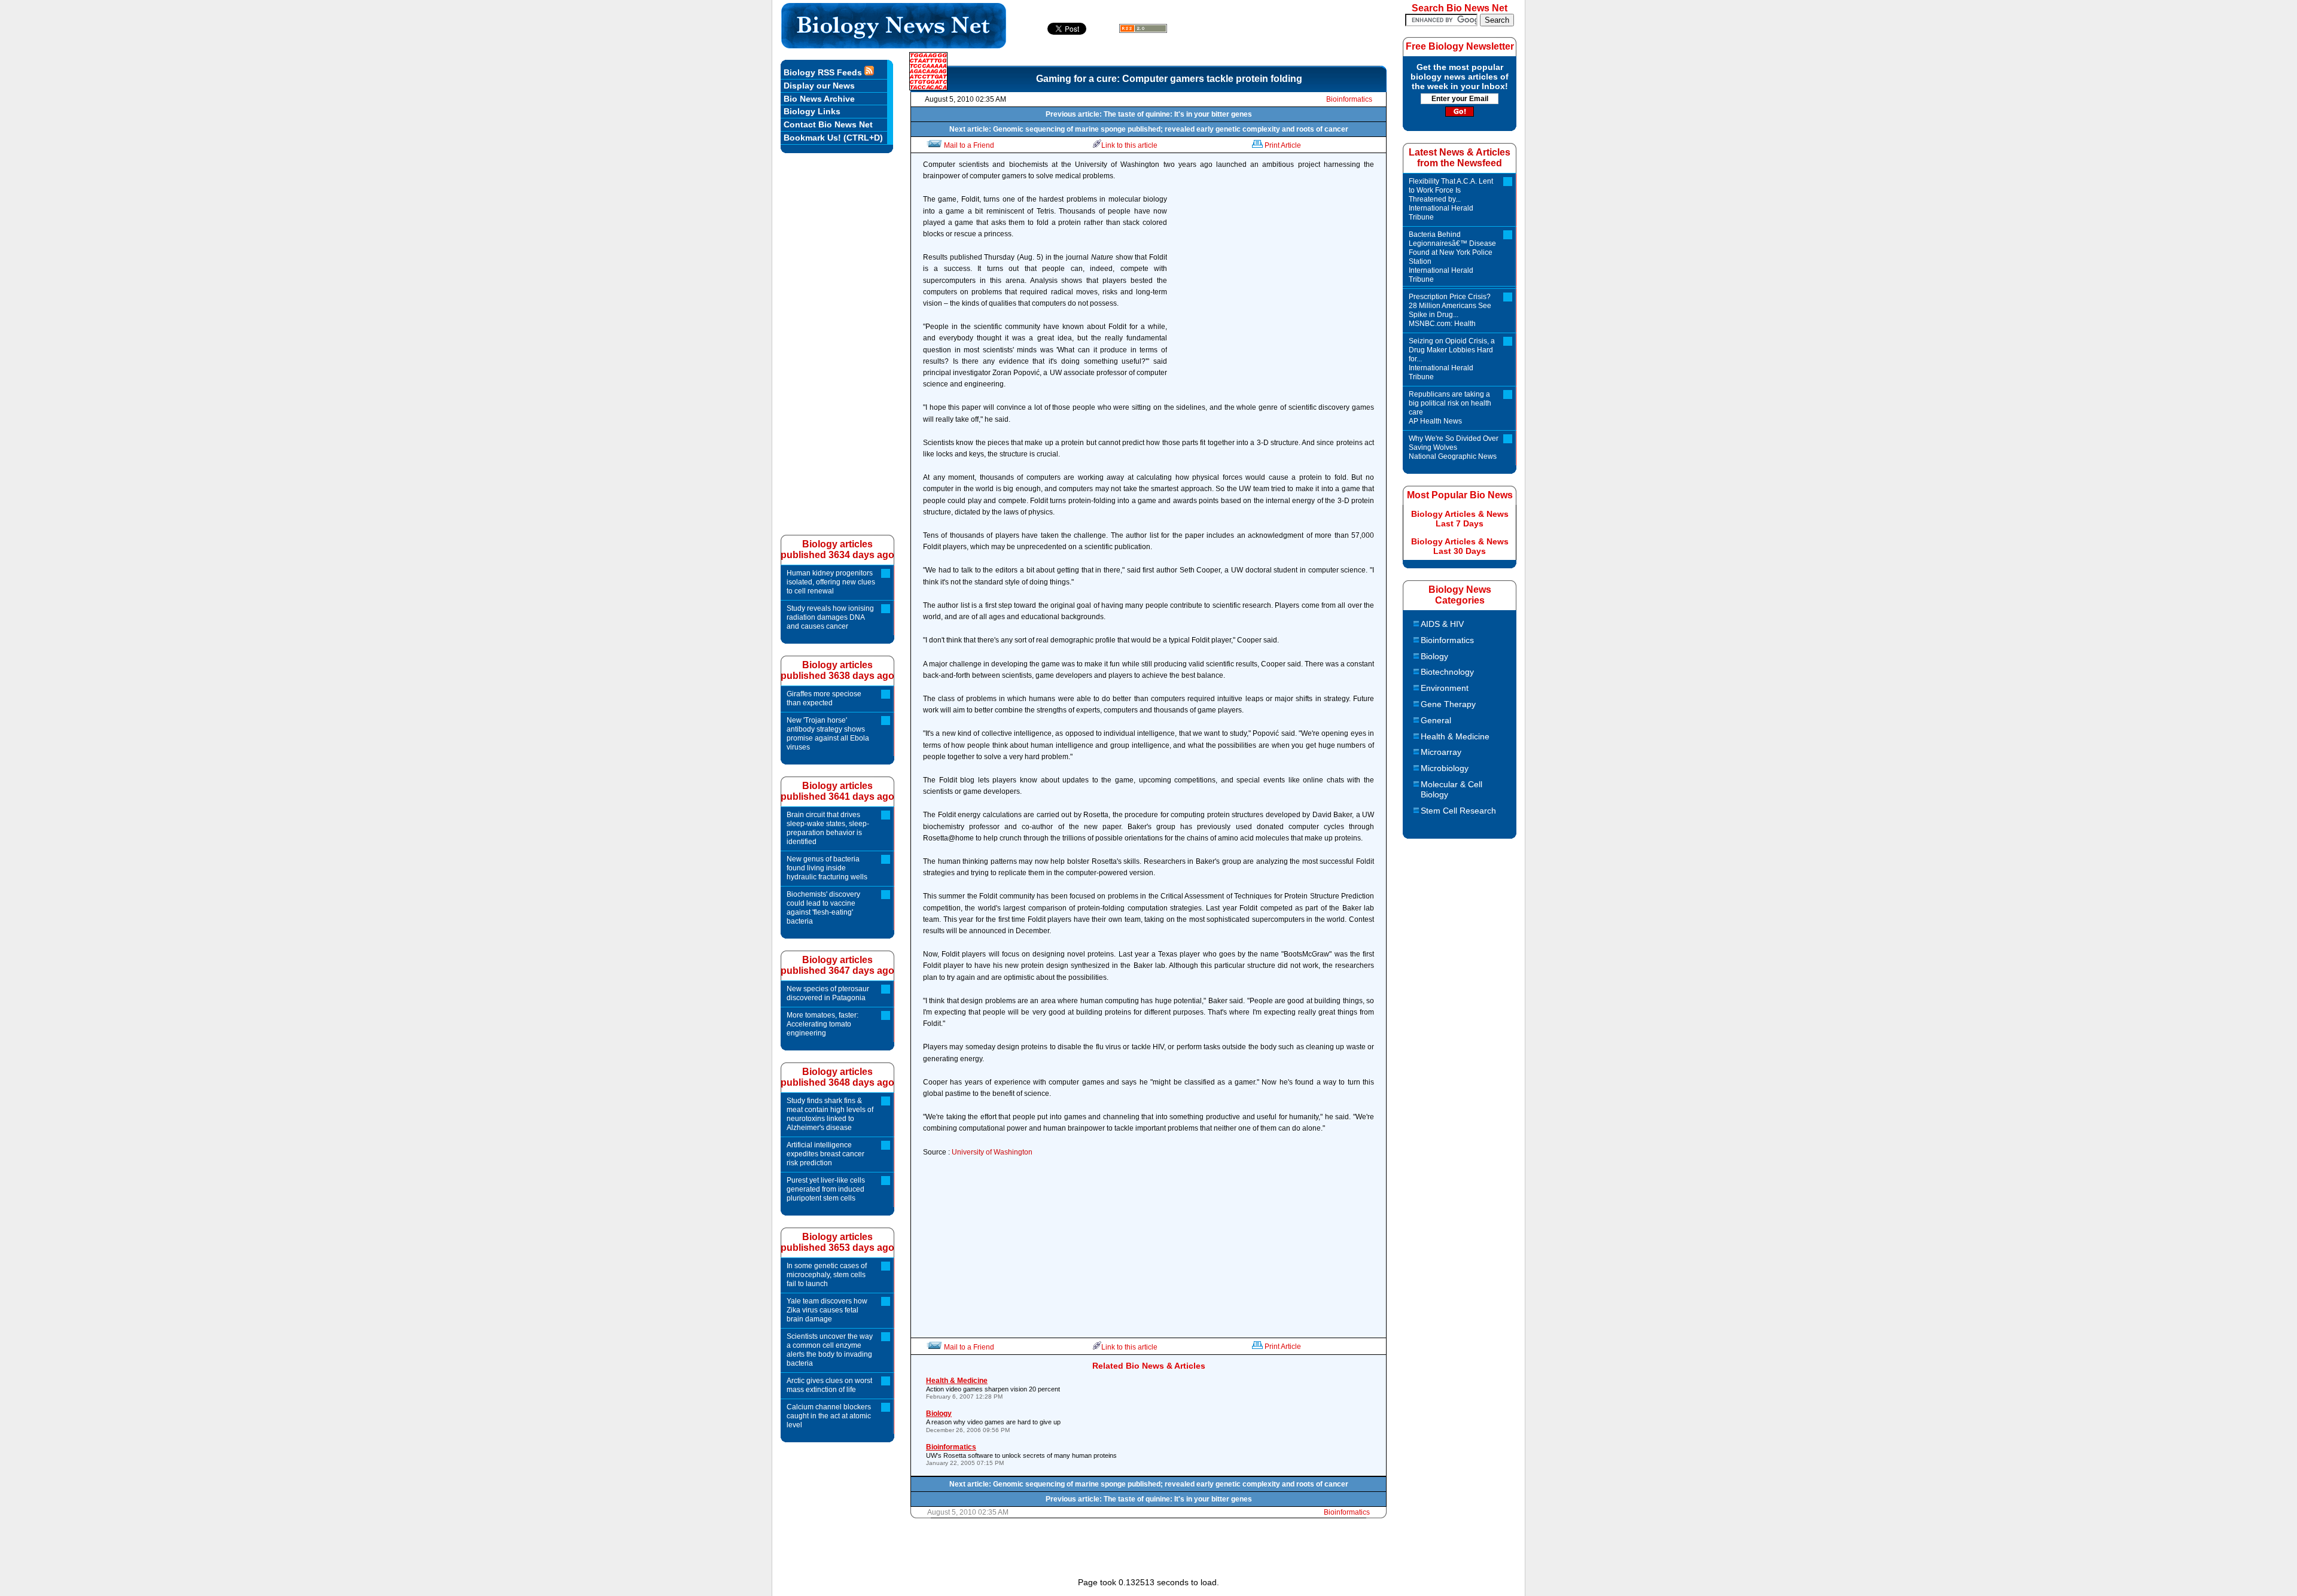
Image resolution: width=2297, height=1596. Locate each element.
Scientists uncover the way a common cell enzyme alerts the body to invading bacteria (830, 1350)
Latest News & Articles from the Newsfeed (1460, 158)
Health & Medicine (1455, 736)
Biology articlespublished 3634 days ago (837, 549)
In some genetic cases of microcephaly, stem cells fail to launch (827, 1275)
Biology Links (812, 111)
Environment (1445, 688)
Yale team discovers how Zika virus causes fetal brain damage (827, 1310)
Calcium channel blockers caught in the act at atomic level (829, 1416)
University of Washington (992, 1152)
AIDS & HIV (1442, 624)
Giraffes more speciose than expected (824, 698)
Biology (1434, 656)
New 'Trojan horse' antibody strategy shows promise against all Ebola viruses (828, 734)
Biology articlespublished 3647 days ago (837, 965)
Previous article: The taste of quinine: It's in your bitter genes (1149, 114)
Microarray (1441, 752)
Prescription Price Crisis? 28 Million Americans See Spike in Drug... (1450, 310)
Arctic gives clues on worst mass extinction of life (829, 1385)
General (1436, 720)
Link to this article (1129, 145)
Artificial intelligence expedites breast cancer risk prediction (825, 1154)
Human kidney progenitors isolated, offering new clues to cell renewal (831, 582)
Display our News (819, 86)
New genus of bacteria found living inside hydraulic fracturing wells (827, 868)
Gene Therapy (1448, 704)
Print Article (1283, 145)
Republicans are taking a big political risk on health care (1450, 408)
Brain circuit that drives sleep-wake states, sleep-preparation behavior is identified (828, 828)
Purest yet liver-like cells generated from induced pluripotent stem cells (826, 1189)
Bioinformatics (1349, 99)
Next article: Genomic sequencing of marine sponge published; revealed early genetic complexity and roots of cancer (1149, 129)
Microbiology (1445, 768)
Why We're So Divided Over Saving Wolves (1454, 447)
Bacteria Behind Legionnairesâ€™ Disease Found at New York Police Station (1452, 257)
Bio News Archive (819, 99)
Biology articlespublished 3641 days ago (837, 791)
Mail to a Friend (969, 145)
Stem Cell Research (1458, 811)
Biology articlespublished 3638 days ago (837, 670)
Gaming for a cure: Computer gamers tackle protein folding (1169, 79)
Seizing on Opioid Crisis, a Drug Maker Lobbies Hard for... (1452, 359)
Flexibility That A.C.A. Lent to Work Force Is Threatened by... (1451, 199)
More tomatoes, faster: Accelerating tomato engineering (822, 1024)
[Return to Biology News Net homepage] (894, 45)
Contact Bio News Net (828, 124)
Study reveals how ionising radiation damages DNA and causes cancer (830, 617)
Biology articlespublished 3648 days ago (837, 1077)
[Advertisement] (1274, 287)
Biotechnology (1447, 672)
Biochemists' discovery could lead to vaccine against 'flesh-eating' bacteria (823, 908)
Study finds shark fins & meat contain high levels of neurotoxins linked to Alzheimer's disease (830, 1114)
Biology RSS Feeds (824, 72)
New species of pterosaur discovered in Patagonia (828, 993)
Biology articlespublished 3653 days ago (837, 1242)
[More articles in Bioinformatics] (928, 87)
